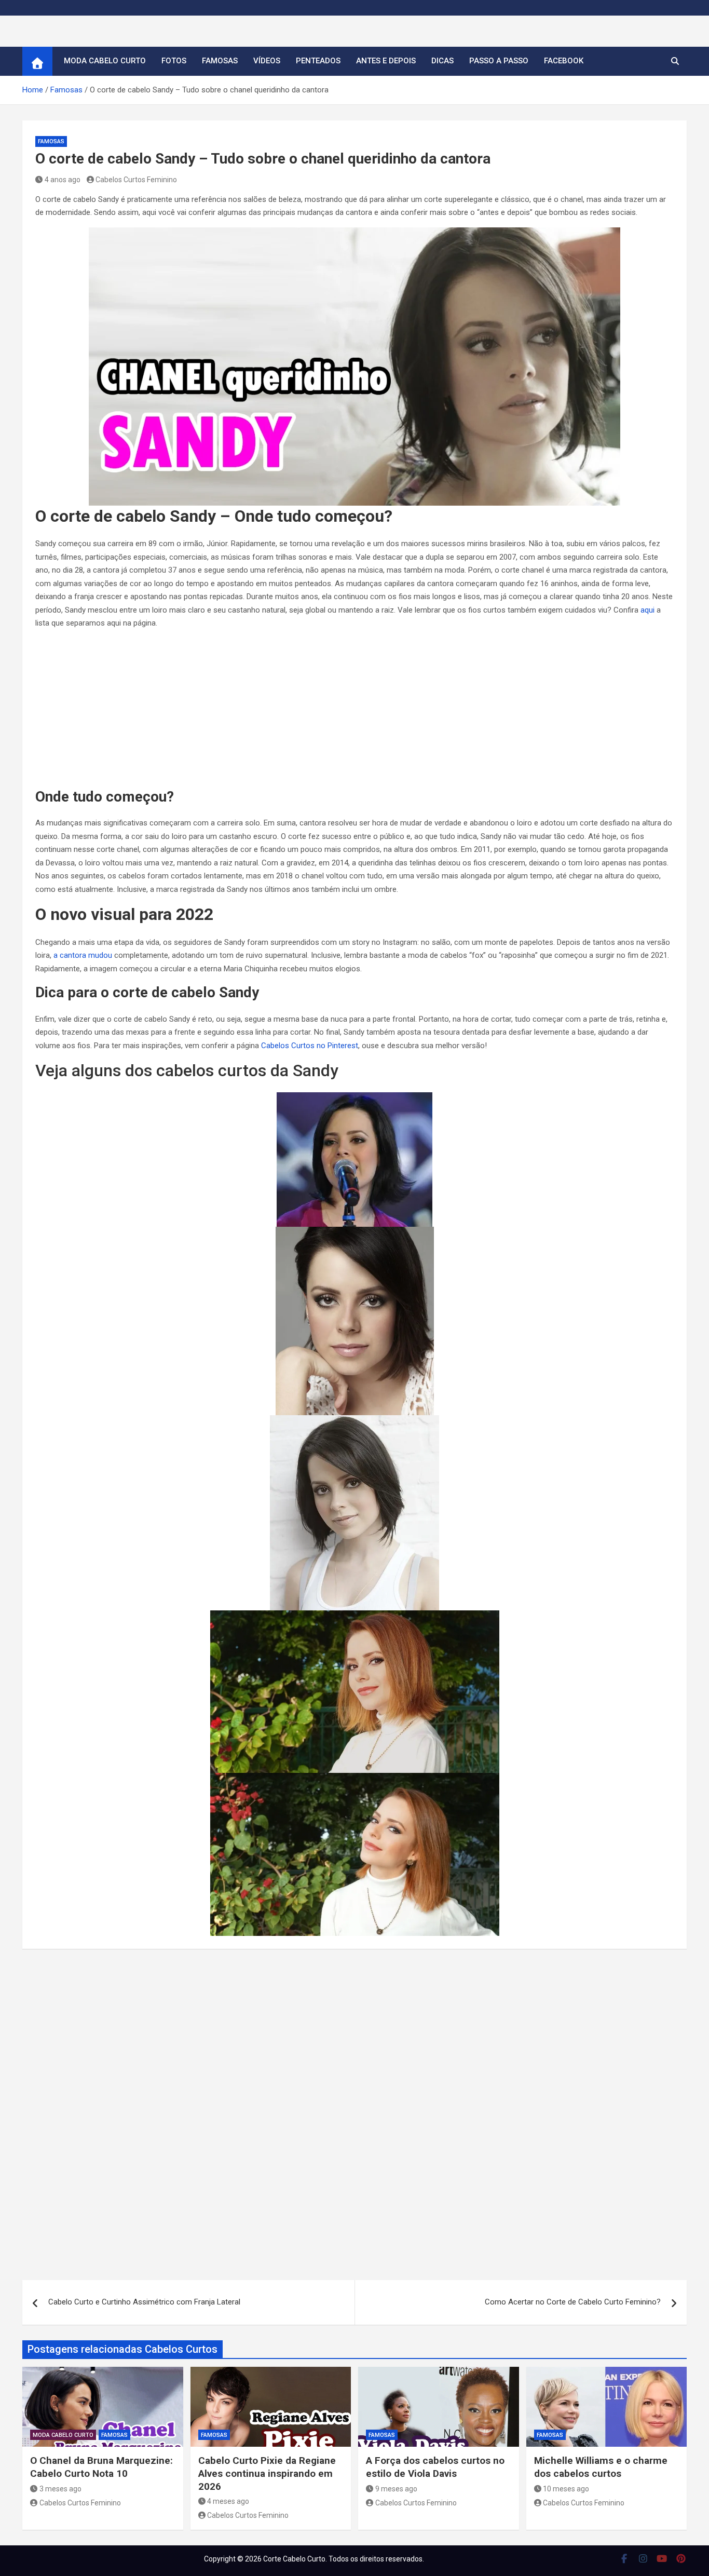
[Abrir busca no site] (675, 61)
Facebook (564, 61)
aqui (647, 610)
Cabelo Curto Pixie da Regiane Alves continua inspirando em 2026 (267, 2473)
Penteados (318, 61)
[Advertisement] (354, 711)
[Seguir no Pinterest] (681, 2558)
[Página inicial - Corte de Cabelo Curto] (37, 61)
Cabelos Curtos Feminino (136, 180)
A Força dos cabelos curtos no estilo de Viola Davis (435, 2467)
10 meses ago (566, 2489)
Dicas (442, 61)
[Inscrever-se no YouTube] (662, 2558)
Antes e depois (386, 61)
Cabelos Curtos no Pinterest (310, 1046)
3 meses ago (60, 2489)
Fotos (174, 61)
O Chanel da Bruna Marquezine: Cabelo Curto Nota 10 (101, 2467)
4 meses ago (228, 2501)
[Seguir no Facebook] (624, 2558)
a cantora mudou (83, 955)
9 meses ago (396, 2489)
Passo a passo (499, 61)
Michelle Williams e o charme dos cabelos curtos (601, 2467)
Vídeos (267, 61)
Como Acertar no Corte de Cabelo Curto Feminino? (573, 2302)
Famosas (220, 61)
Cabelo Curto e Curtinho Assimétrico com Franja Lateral (144, 2302)
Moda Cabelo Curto (105, 61)
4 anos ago (63, 180)
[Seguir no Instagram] (643, 2558)
